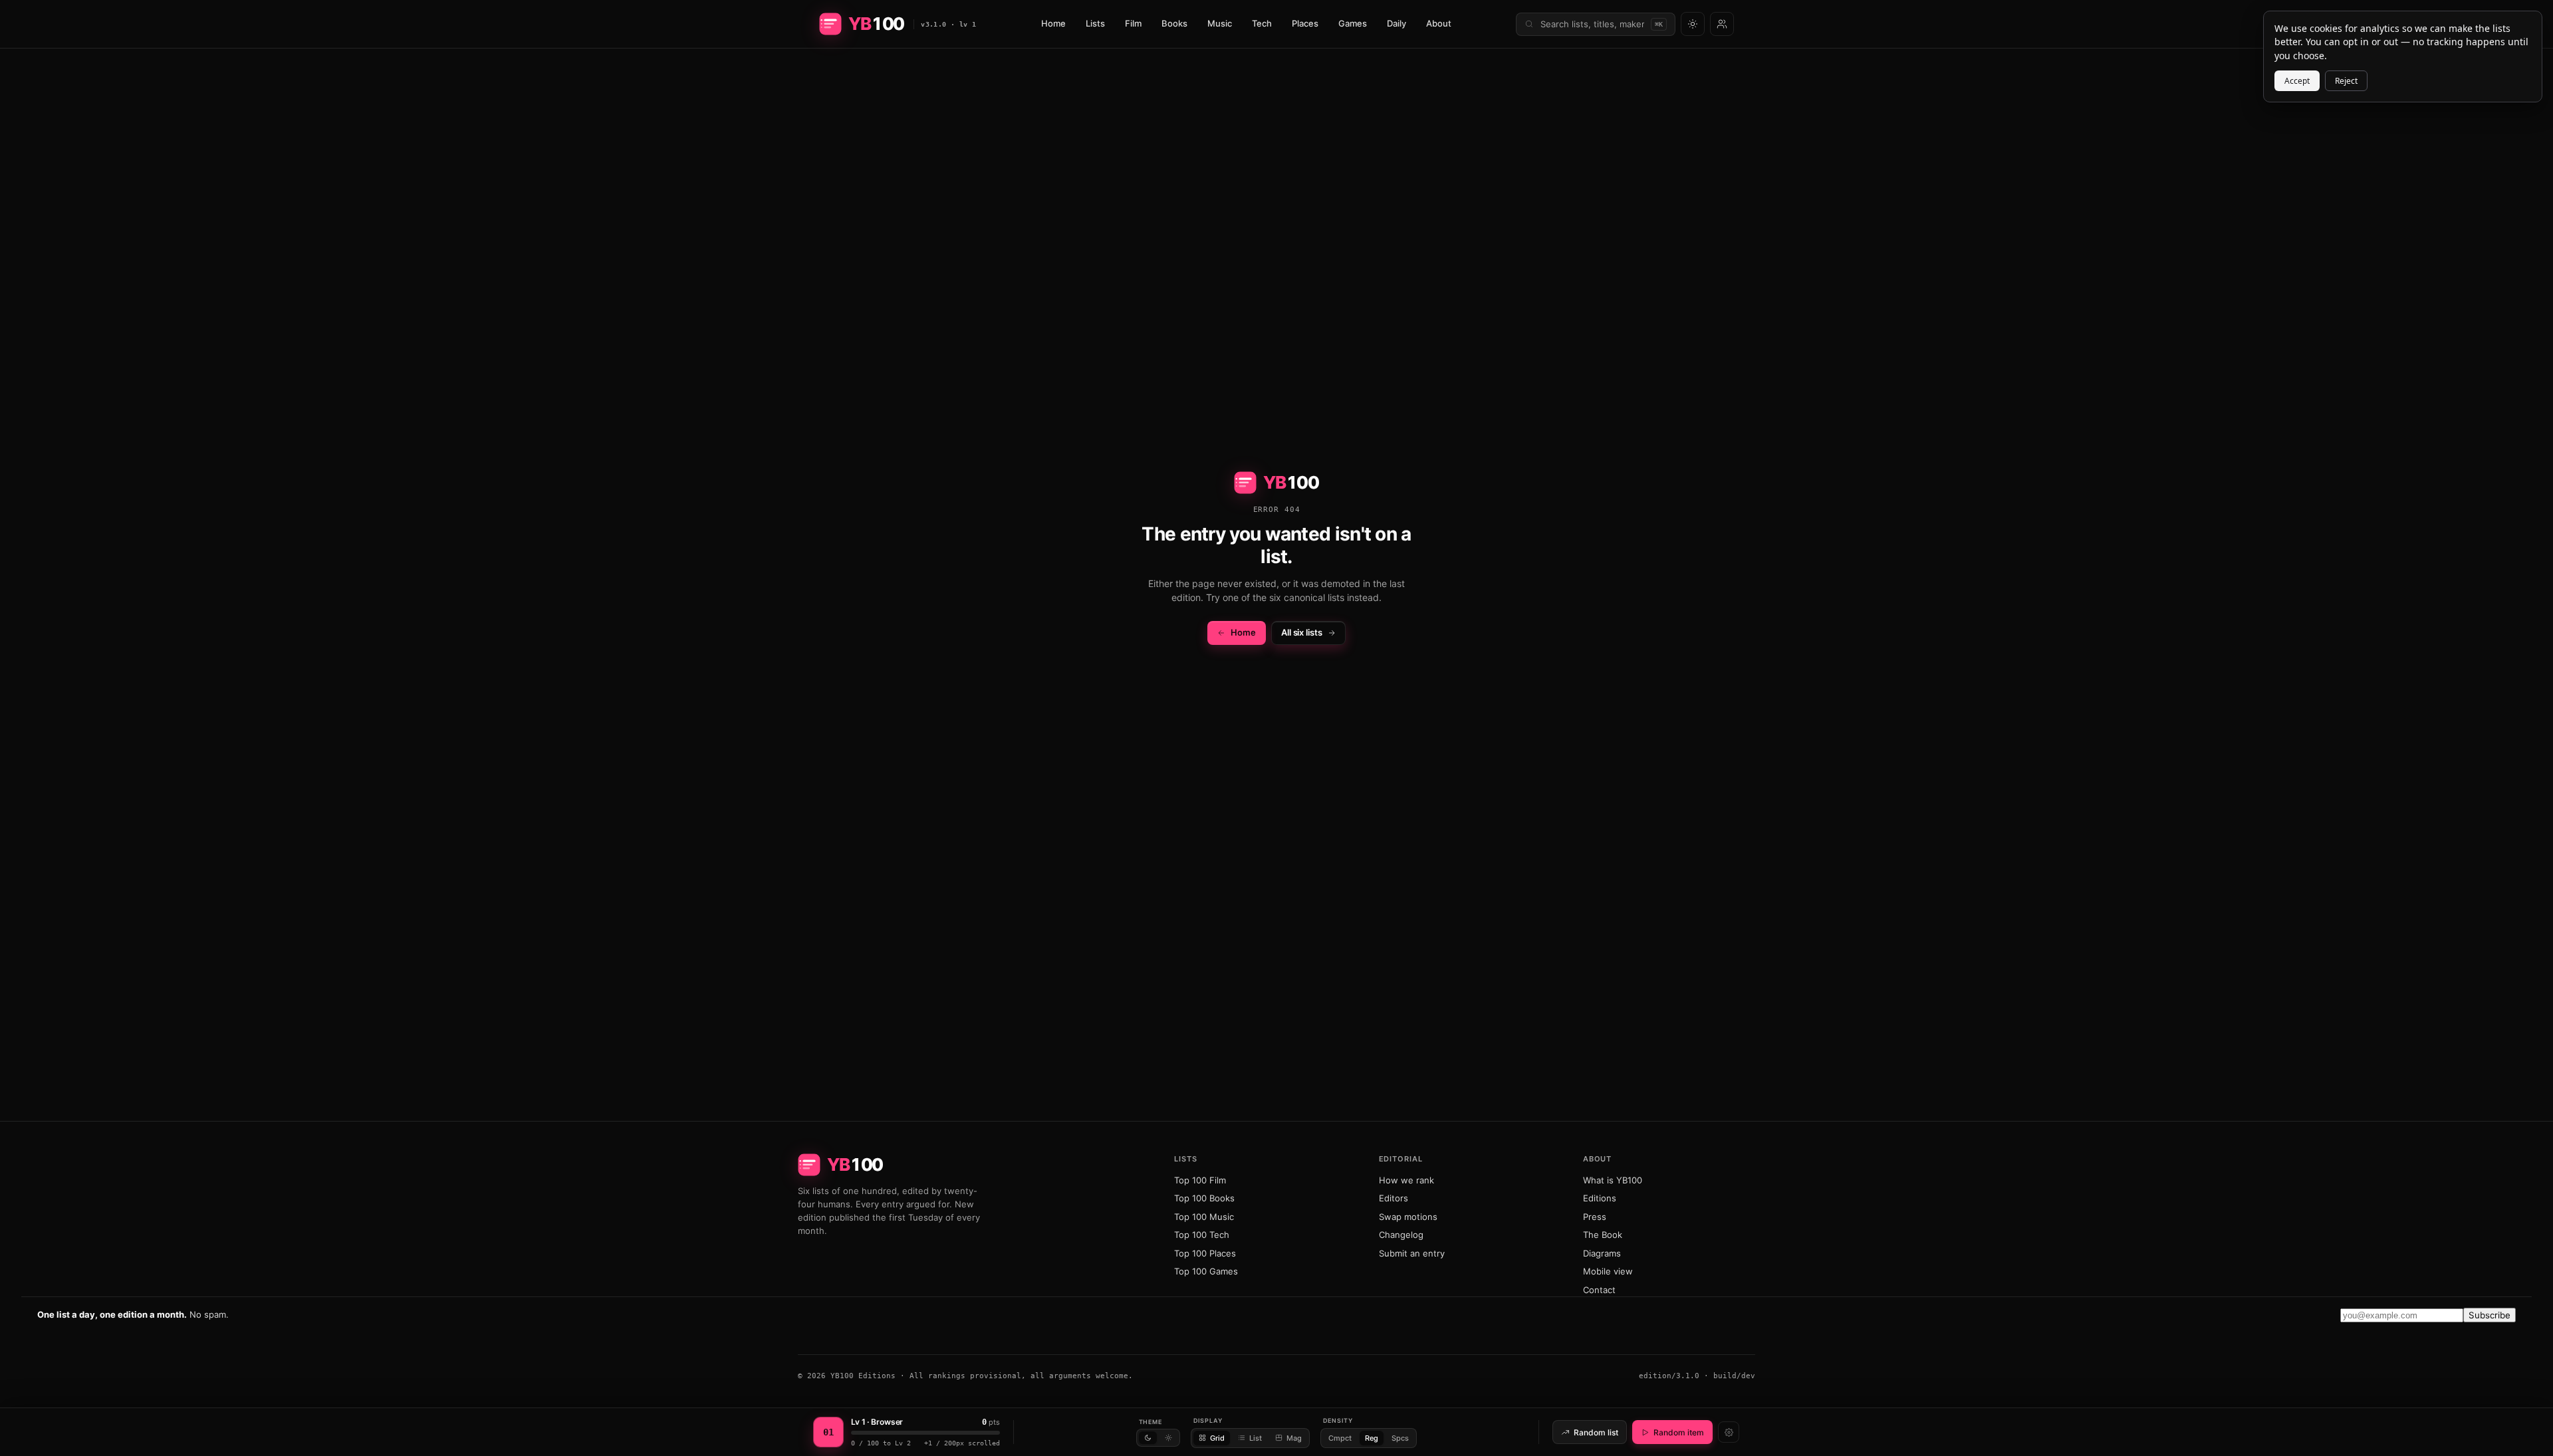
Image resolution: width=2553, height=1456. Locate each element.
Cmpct (1340, 1438)
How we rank (1406, 1180)
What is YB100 (1613, 1180)
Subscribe (2490, 1315)
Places (1305, 23)
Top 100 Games (1206, 1271)
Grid (1217, 1438)
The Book (1603, 1235)
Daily (1397, 23)
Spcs (1400, 1438)
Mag (1294, 1438)
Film (1133, 23)
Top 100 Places (1205, 1253)
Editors (1394, 1198)
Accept (2297, 81)
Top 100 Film (1200, 1180)
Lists (1095, 23)
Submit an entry (1412, 1253)
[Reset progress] (1729, 1432)
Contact (1599, 1290)
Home (1053, 23)
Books (1174, 23)
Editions (1600, 1198)
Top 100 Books (1204, 1198)
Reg (1372, 1438)
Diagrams (1602, 1253)
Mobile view (1608, 1271)
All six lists (1302, 632)
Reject (2346, 81)
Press (1595, 1217)
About (1439, 23)
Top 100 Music (1204, 1217)
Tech (1262, 23)
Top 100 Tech (1202, 1235)
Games (1353, 23)
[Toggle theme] (1693, 24)
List (1256, 1438)
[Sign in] (1722, 24)
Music (1220, 23)
